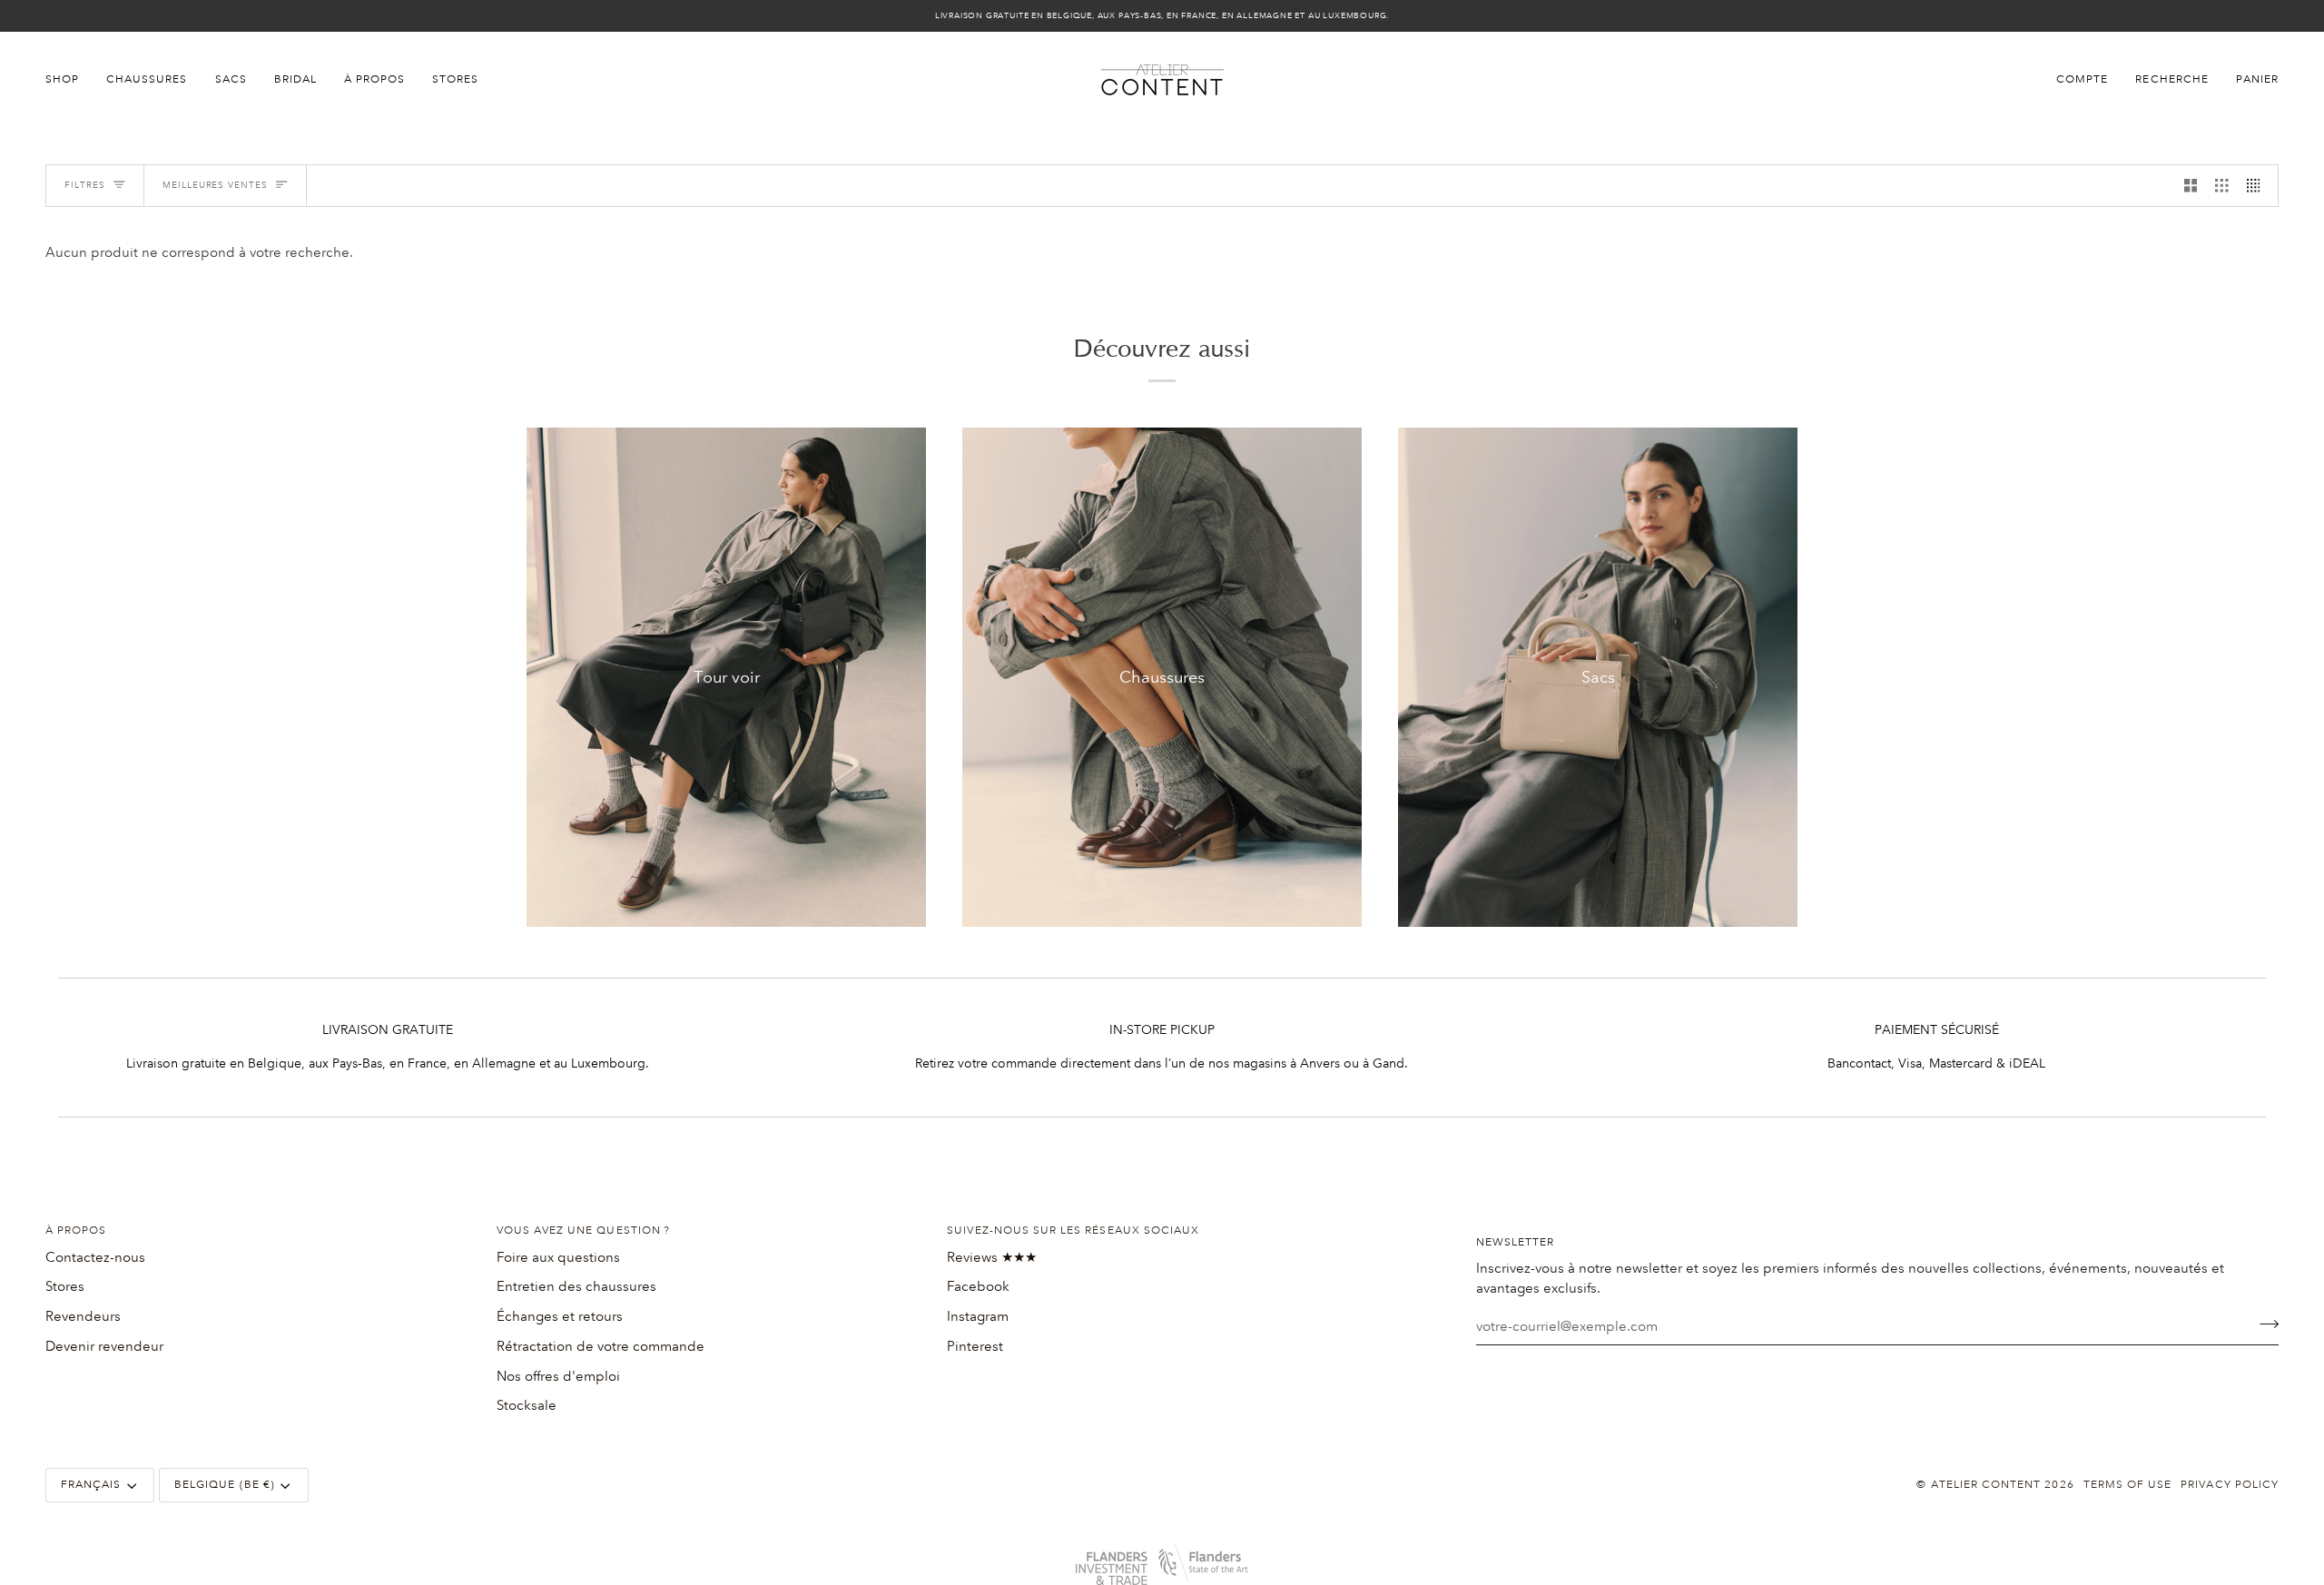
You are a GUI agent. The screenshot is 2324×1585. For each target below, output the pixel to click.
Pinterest (975, 1346)
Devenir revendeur (104, 1346)
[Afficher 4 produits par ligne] (2258, 186)
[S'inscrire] (2264, 1324)
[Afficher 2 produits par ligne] (2191, 186)
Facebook (978, 1286)
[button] (69, 80)
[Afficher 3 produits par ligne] (2222, 186)
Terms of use (2128, 1485)
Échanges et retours (560, 1316)
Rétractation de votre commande (601, 1346)
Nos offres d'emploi (558, 1376)
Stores (65, 1286)
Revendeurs (83, 1316)
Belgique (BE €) (225, 1485)
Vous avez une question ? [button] (583, 1231)
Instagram (978, 1316)
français (91, 1485)
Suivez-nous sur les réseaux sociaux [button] (1073, 1231)
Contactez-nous (95, 1257)
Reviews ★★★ (992, 1257)
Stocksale (527, 1405)
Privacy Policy (2230, 1485)
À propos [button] (76, 1231)
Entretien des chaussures (576, 1286)
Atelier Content (1986, 1485)
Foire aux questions (558, 1257)
